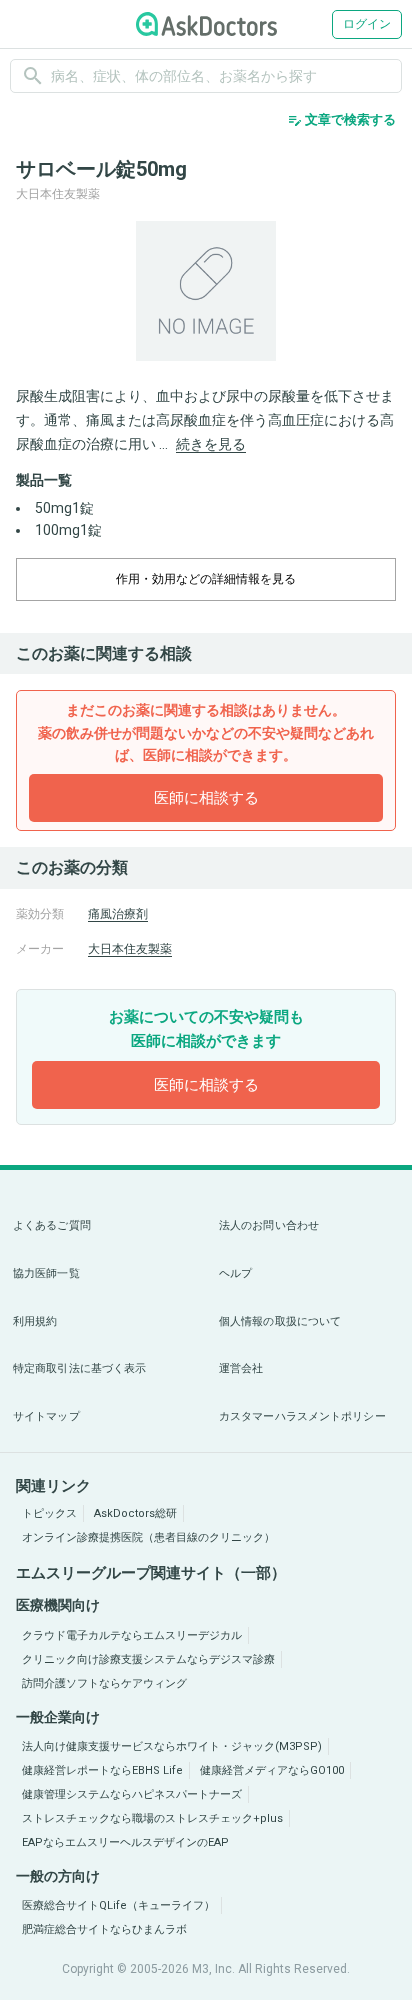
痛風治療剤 (118, 914)
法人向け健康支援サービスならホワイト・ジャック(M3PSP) (172, 1746)
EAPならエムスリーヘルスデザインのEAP (125, 1842)
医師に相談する (206, 798)
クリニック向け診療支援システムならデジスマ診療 (148, 1659)
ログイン (367, 24)
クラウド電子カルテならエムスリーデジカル (132, 1635)
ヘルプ (235, 1273)
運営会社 (241, 1368)
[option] (206, 291)
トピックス (49, 1513)
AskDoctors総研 (135, 1513)
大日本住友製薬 (130, 949)
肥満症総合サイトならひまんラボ (104, 1929)
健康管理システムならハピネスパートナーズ (132, 1794)
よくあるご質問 (52, 1225)
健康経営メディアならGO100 (272, 1770)
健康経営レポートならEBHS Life (102, 1770)
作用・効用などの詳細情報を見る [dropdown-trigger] (206, 579)
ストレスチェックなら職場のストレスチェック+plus (152, 1818)
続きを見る (211, 444)
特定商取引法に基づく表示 (79, 1368)
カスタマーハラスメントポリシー (302, 1416)
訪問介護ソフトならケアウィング (104, 1683)
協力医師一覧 (46, 1273)
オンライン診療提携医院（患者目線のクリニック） (148, 1537)
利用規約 (35, 1321)
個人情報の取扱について (280, 1321)
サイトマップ (46, 1416)
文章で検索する (341, 120)
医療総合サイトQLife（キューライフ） (118, 1905)
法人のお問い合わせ (269, 1225)
